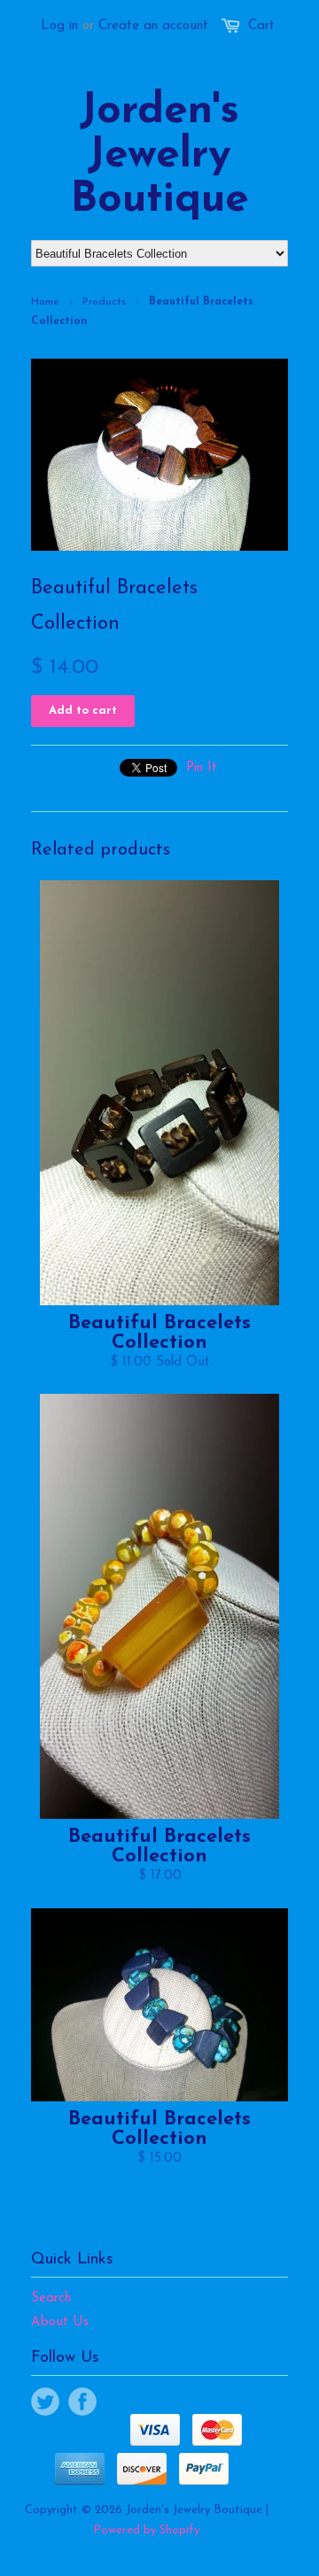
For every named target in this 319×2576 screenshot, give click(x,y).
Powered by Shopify (146, 2530)
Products (104, 302)
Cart (261, 26)
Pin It (202, 768)
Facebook (82, 2402)
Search (51, 2298)
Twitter (45, 2402)
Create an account (153, 26)
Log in (59, 26)
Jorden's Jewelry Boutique (159, 156)
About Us (60, 2322)
